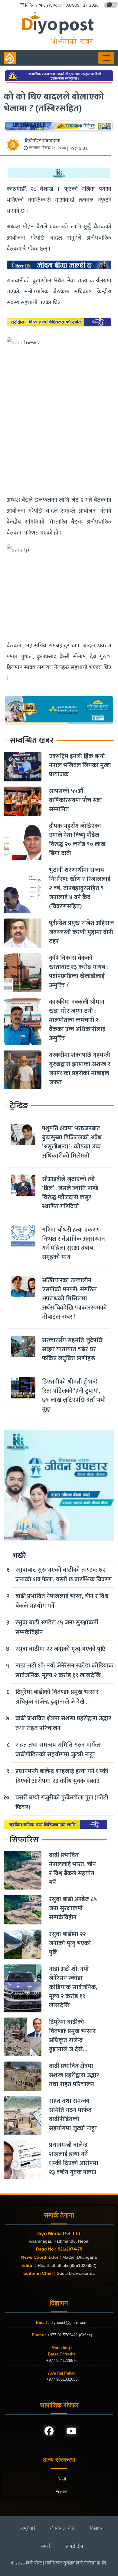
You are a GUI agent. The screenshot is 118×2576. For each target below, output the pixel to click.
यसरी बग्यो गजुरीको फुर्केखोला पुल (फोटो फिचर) (62, 1802)
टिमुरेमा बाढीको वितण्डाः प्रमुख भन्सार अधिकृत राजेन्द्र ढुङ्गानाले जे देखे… (57, 1697)
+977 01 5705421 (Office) (69, 2335)
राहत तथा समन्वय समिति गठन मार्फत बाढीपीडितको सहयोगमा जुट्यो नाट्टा (58, 1750)
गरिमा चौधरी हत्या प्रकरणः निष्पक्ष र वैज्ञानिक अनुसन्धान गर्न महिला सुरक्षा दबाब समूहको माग (74, 1243)
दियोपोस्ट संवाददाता (43, 141)
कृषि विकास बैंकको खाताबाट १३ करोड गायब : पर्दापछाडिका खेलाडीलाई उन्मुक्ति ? (78, 972)
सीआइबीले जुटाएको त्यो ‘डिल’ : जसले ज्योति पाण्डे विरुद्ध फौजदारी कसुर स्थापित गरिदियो (70, 1193)
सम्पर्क (46, 2546)
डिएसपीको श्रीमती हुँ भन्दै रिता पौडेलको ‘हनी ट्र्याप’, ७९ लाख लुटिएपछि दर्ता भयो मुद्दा (74, 1395)
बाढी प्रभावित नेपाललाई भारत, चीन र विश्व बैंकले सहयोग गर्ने (62, 1601)
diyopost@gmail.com (69, 2323)
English (62, 2492)
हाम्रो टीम (74, 2546)
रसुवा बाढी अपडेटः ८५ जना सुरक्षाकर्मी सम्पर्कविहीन (57, 1627)
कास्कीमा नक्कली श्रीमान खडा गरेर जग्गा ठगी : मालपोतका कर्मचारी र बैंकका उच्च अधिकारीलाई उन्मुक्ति (77, 1020)
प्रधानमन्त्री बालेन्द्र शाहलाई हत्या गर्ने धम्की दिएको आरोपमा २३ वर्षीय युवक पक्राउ (62, 1776)
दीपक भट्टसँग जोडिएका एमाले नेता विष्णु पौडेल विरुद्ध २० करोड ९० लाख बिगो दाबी (77, 840)
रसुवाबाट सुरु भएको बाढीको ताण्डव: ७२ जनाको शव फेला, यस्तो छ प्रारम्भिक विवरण (64, 1575)
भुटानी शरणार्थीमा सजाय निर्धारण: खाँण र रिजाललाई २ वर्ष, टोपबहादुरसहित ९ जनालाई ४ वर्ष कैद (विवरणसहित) (80, 888)
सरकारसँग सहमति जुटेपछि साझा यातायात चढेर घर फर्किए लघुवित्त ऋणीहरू (72, 1349)
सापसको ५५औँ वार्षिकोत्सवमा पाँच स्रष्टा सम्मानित (75, 800)
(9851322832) (83, 2265)
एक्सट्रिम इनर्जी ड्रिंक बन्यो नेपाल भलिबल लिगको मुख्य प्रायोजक (80, 765)
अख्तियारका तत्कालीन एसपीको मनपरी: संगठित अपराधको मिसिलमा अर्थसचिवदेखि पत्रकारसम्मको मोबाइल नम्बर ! (74, 1299)
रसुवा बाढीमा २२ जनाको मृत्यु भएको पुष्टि (60, 1649)
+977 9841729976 (62, 2360)
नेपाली (62, 2479)
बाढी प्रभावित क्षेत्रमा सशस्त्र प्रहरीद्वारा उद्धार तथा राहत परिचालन (63, 1723)
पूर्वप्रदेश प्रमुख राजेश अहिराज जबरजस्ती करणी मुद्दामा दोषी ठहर (81, 932)
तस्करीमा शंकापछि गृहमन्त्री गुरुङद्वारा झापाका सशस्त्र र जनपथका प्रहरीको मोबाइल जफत (80, 1069)
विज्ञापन (97, 2528)
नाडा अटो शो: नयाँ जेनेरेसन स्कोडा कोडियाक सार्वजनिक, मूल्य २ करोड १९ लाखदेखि (64, 1671)
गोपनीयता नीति (63, 2528)
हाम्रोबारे (28, 2528)
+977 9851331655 (62, 2379)
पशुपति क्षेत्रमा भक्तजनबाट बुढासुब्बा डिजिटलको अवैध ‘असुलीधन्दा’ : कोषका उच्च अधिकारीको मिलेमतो (72, 1142)
